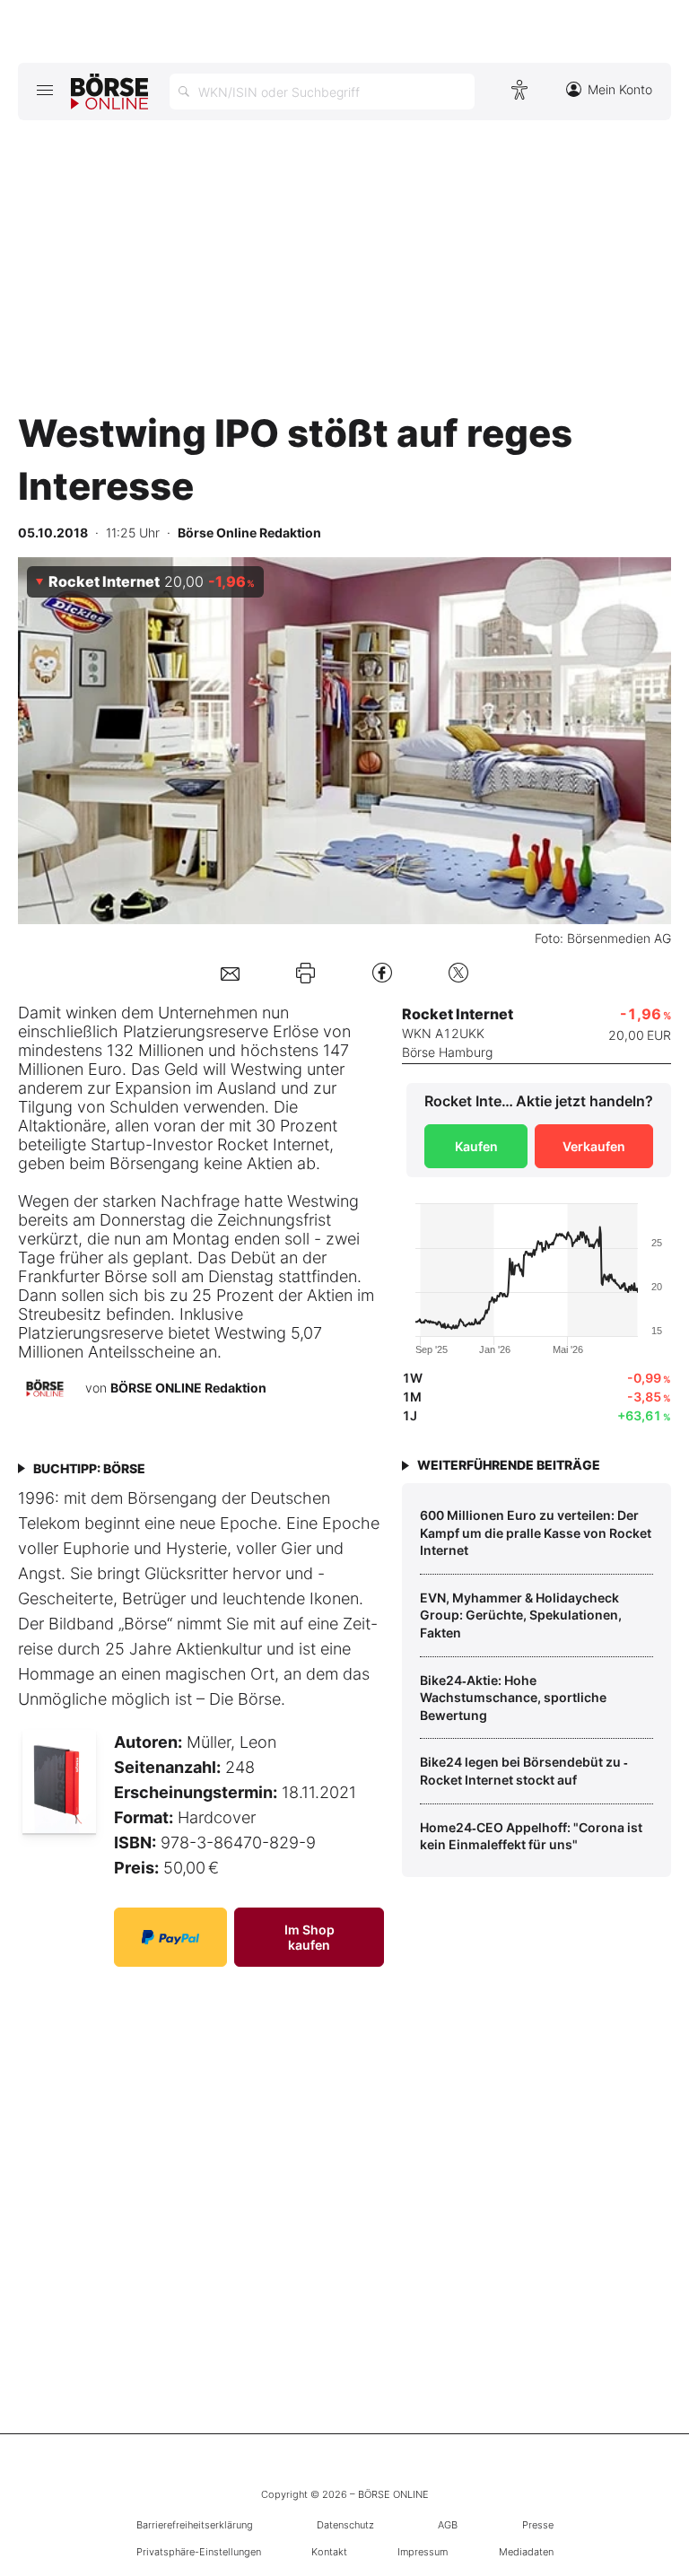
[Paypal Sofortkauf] (170, 1937)
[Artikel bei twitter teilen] (458, 972)
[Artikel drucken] (305, 973)
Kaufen (476, 1146)
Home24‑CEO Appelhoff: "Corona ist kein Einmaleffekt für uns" (531, 1836)
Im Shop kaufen (310, 1937)
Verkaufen (594, 1146)
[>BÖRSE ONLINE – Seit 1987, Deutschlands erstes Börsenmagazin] (109, 92)
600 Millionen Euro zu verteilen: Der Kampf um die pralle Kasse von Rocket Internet (536, 1533)
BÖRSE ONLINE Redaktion (188, 1388)
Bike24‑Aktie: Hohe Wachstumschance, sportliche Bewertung (513, 1698)
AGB (448, 2525)
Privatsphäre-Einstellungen (199, 2552)
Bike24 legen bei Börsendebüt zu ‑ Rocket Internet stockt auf (524, 1771)
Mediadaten (526, 2552)
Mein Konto (620, 89)
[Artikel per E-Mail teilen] (230, 972)
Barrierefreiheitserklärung (195, 2525)
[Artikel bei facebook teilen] (382, 972)
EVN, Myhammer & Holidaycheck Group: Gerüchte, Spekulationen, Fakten (521, 1615)
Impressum (423, 2552)
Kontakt (329, 2552)
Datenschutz (345, 2525)
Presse (538, 2525)
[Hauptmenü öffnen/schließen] (44, 90)
